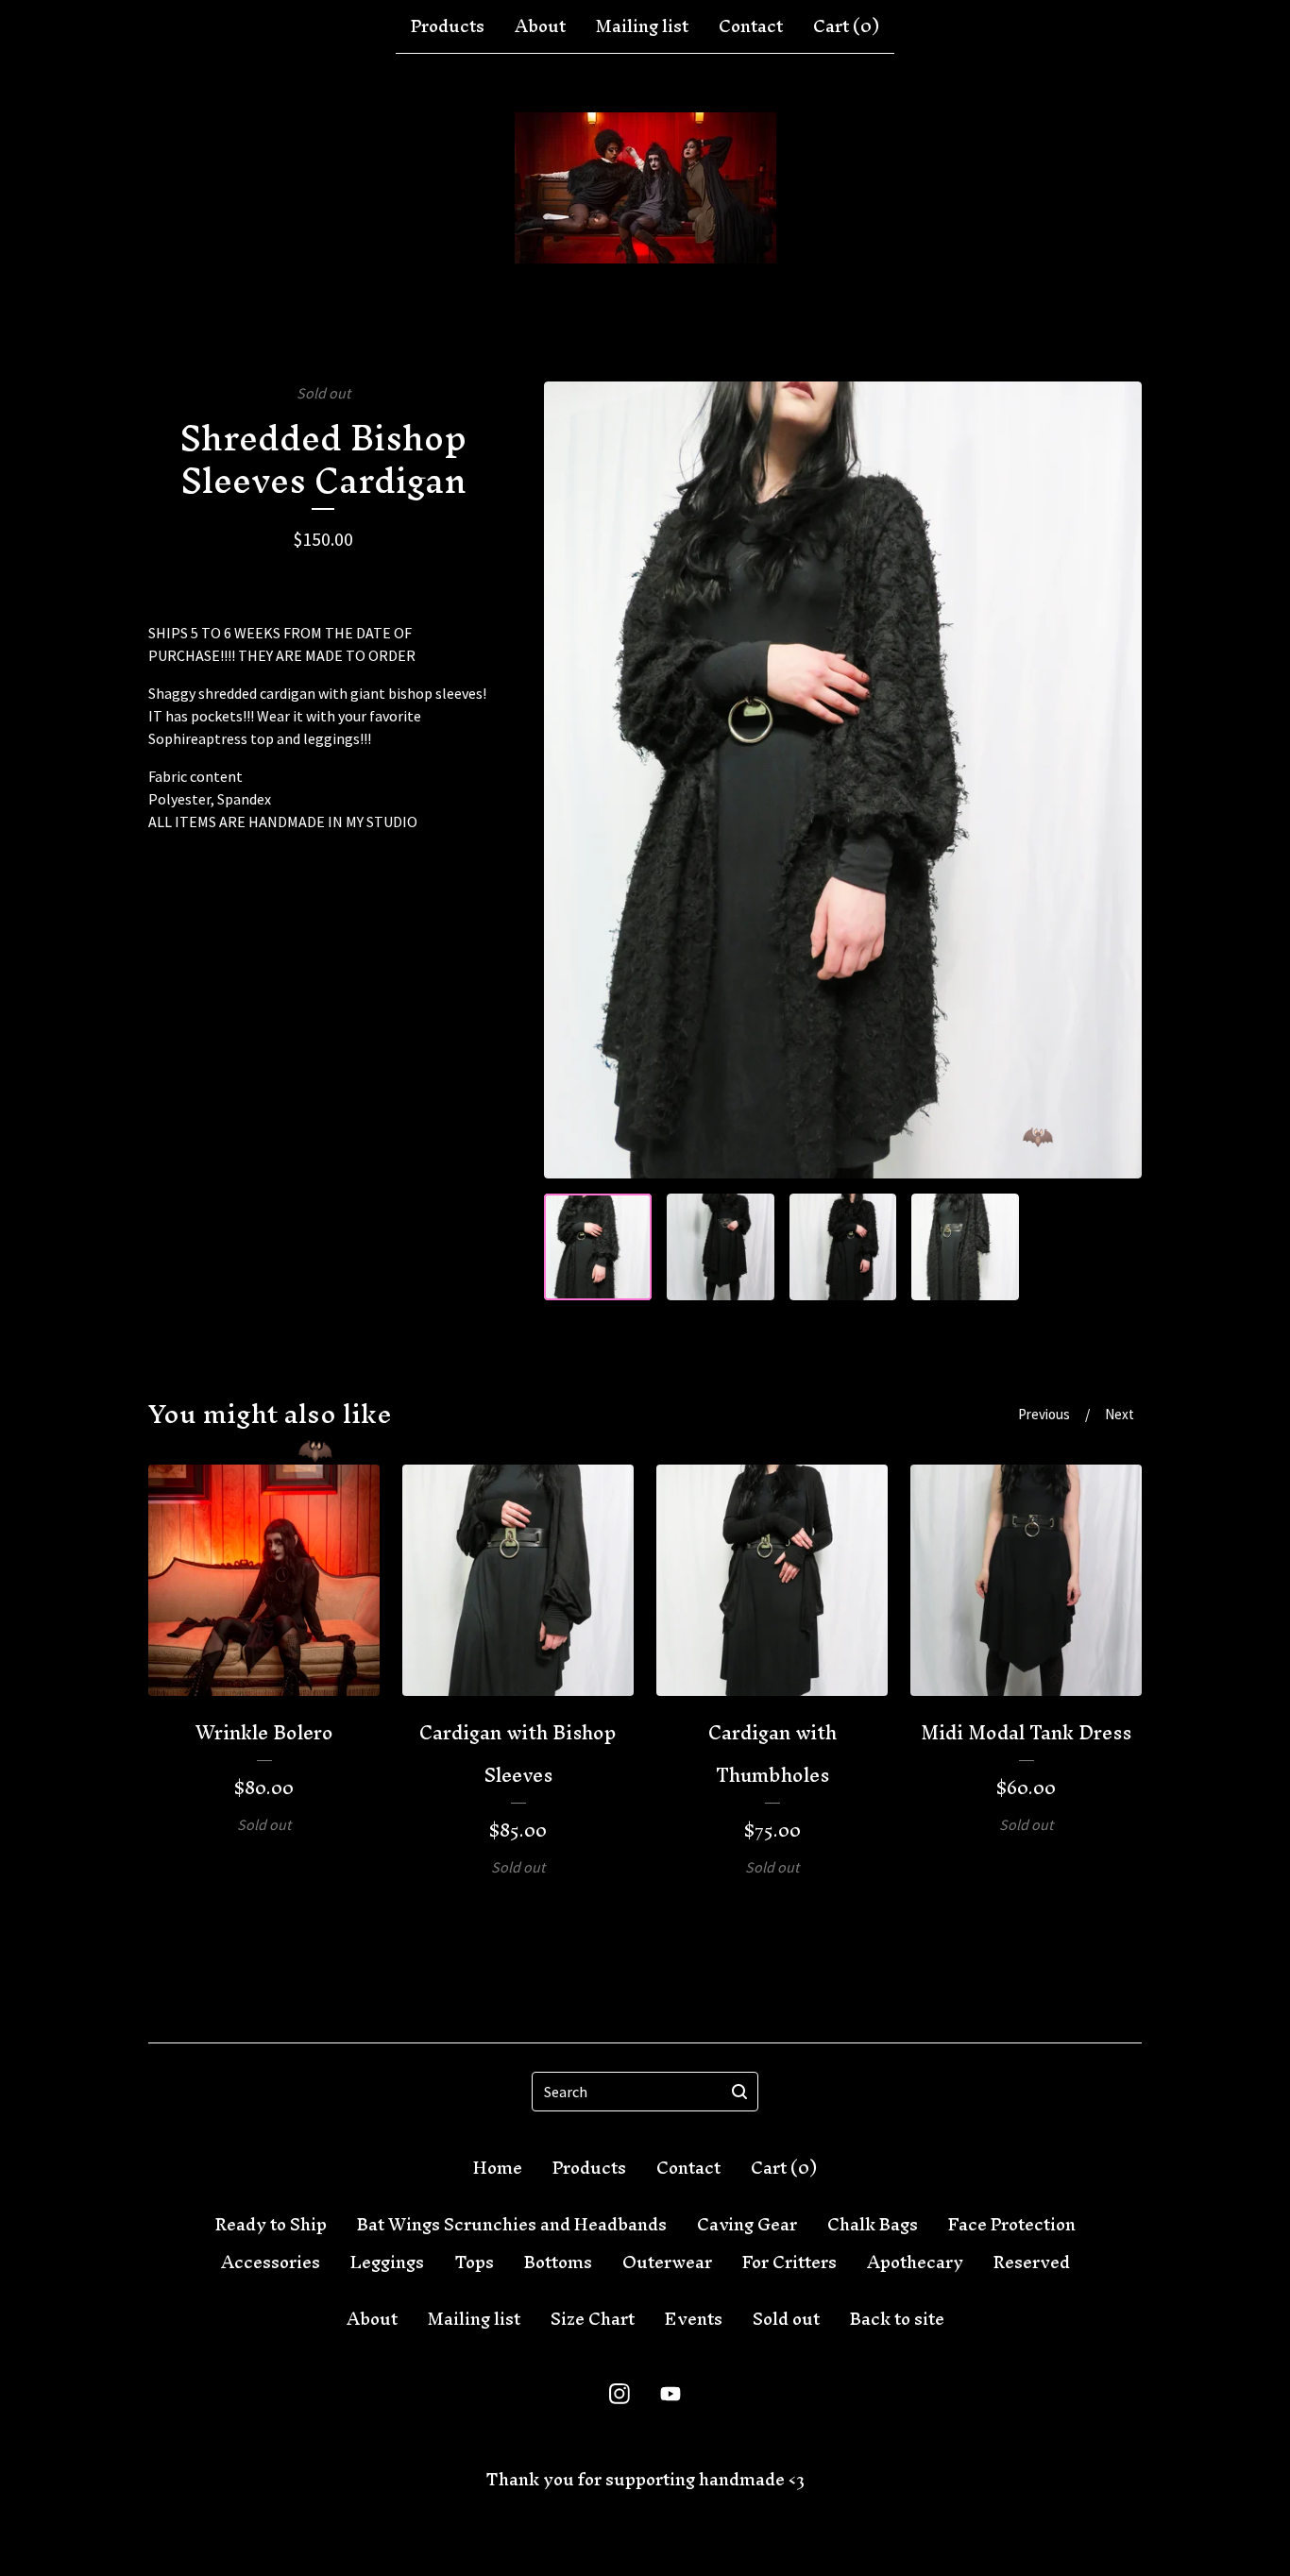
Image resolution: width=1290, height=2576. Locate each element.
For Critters (789, 2262)
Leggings (387, 2262)
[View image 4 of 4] (965, 1247)
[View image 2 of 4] (721, 1247)
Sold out (786, 2319)
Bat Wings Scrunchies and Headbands (512, 2225)
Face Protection (1012, 2225)
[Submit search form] (739, 2092)
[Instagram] (620, 2394)
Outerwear (667, 2262)
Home (498, 2168)
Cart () (846, 26)
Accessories (271, 2262)
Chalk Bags (873, 2225)
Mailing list (642, 26)
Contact (751, 26)
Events (694, 2319)
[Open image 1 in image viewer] (843, 780)
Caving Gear (747, 2225)
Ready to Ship (271, 2225)
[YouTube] (670, 2394)
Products (448, 26)
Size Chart (593, 2319)
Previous (1044, 1414)
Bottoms (558, 2262)
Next (1120, 1414)
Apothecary (915, 2262)
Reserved (1032, 2262)
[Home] (645, 188)
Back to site (897, 2319)
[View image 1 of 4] (598, 1247)
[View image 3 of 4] (843, 1247)
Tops (474, 2262)
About (540, 26)
